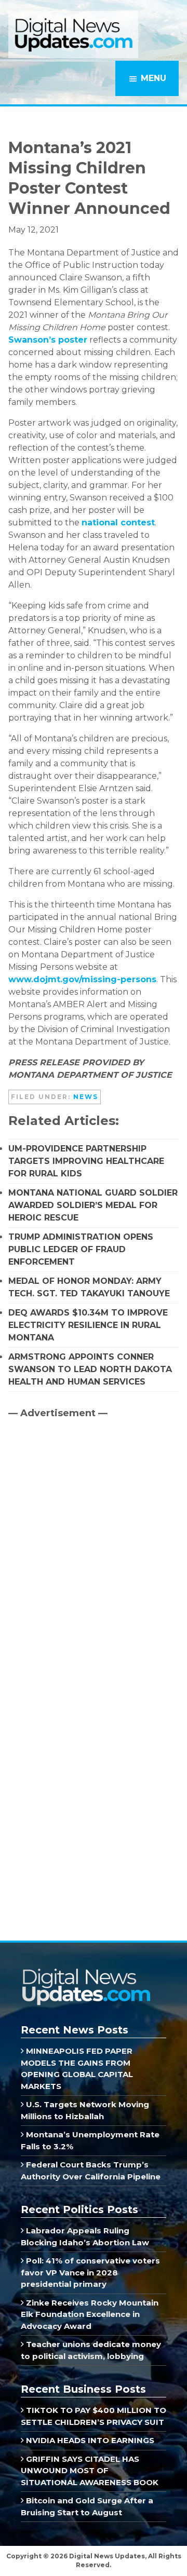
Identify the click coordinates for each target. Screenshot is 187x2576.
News (86, 1097)
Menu (153, 78)
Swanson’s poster (48, 340)
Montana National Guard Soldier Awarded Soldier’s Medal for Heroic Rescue (93, 1205)
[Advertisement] (86, 1515)
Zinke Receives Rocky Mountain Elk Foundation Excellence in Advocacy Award (90, 2314)
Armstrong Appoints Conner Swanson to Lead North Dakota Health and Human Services (90, 1369)
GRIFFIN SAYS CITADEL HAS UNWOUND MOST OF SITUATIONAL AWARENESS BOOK (90, 2471)
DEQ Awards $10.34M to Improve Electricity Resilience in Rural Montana (88, 1325)
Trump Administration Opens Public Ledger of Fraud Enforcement (81, 1249)
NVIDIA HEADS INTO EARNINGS (89, 2440)
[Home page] (86, 1972)
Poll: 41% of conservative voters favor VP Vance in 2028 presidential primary (90, 2272)
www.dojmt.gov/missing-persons (82, 979)
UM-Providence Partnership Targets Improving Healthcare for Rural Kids (86, 1161)
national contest (118, 523)
